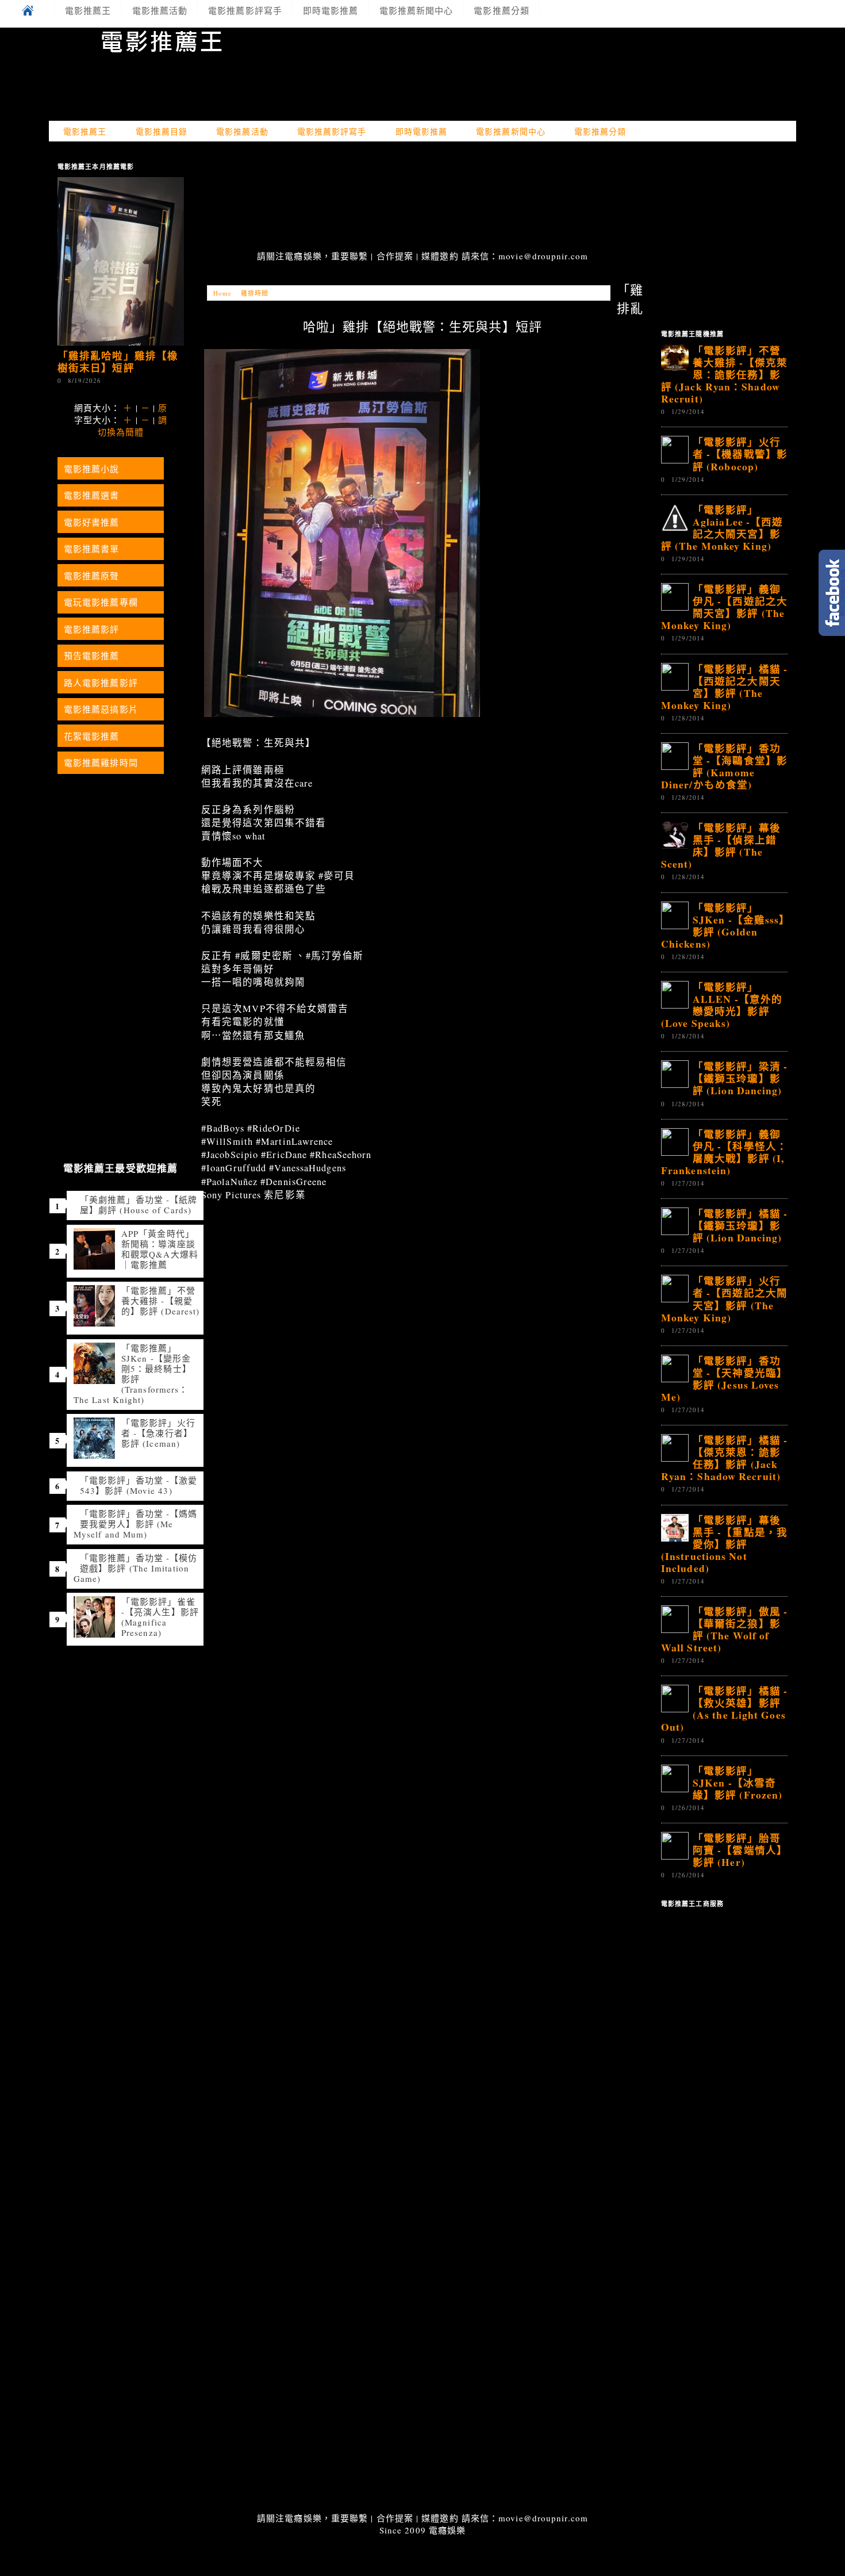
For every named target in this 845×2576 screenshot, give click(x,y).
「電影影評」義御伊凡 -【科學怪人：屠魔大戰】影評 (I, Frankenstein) (724, 1152)
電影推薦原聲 (92, 576)
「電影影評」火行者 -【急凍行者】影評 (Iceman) (158, 1433)
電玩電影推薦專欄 (101, 602)
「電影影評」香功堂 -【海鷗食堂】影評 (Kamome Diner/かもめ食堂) (724, 766)
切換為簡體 (121, 432)
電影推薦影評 (92, 629)
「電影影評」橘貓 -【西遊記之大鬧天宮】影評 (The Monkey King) (724, 687)
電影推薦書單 (92, 549)
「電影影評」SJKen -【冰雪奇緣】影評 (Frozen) (738, 1782)
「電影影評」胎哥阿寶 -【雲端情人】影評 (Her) (740, 1850)
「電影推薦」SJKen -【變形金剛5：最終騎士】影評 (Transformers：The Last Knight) (132, 1374)
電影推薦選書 (92, 495)
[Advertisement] (422, 197)
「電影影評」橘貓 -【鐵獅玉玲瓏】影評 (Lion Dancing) (740, 1225)
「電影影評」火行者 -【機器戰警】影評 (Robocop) (740, 454)
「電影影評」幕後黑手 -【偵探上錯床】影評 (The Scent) (721, 846)
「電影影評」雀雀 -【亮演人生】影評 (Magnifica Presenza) (160, 1617)
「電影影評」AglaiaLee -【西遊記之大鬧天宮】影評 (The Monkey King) (722, 528)
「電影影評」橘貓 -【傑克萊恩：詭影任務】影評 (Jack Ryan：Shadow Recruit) (724, 1458)
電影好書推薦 (92, 522)
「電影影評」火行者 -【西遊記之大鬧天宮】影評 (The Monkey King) (724, 1299)
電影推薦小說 (92, 469)
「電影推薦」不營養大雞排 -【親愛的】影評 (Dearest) (160, 1301)
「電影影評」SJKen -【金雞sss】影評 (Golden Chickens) (723, 925)
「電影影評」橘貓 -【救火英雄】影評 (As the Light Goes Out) (724, 1709)
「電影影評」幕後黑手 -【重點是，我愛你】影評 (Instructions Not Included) (724, 1544)
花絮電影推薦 (92, 736)
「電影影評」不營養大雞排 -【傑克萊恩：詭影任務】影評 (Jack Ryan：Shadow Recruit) (724, 374)
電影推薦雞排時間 (101, 762)
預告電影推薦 (92, 655)
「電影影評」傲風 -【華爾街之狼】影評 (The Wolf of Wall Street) (724, 1629)
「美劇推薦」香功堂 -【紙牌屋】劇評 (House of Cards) (139, 1205)
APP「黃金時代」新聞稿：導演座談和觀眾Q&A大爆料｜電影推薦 (160, 1249)
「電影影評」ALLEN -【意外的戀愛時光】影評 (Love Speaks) (722, 1005)
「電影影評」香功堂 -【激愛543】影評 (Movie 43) (139, 1485)
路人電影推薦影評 (101, 683)
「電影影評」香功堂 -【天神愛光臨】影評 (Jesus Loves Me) (724, 1379)
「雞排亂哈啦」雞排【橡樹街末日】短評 (118, 361)
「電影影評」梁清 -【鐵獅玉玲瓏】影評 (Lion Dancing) (740, 1078)
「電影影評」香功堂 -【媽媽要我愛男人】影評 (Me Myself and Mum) (135, 1524)
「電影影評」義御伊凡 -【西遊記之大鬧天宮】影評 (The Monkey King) (724, 607)
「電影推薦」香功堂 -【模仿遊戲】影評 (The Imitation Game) (135, 1568)
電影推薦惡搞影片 (101, 709)
